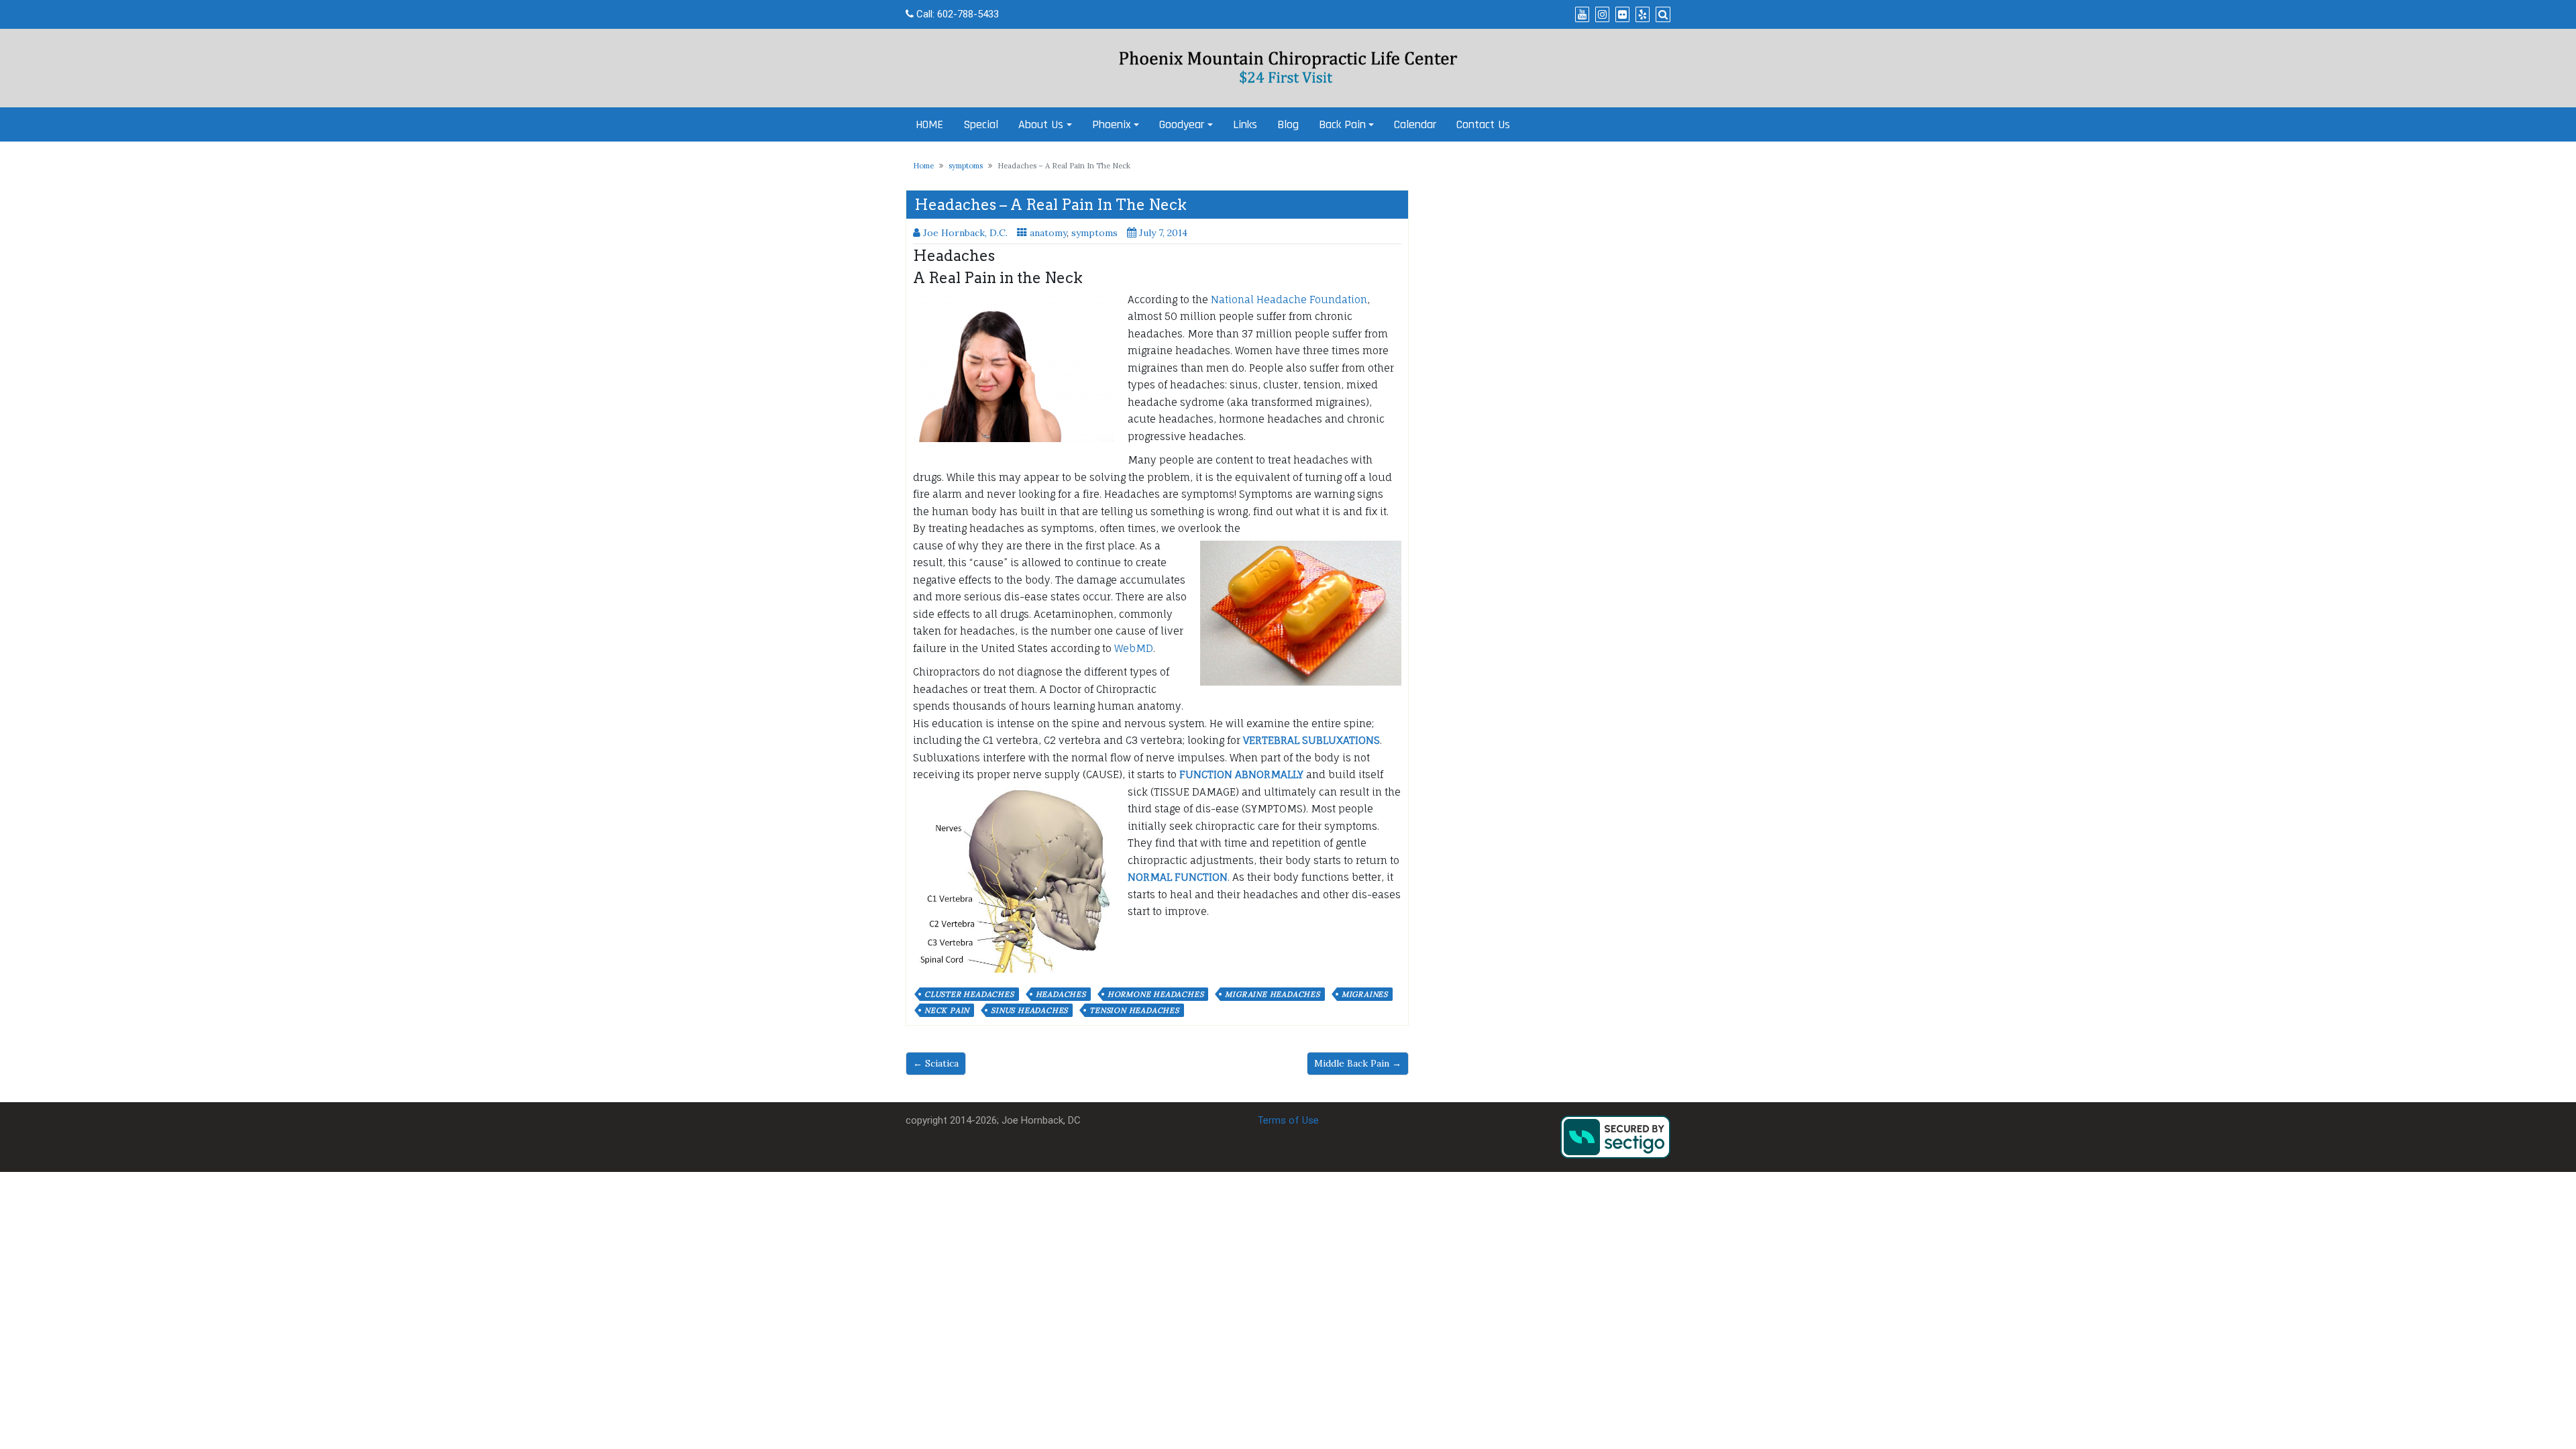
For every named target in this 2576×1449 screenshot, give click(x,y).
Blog (1288, 124)
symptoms (966, 166)
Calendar (1415, 124)
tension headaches (1134, 1010)
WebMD (1134, 648)
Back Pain (1342, 124)
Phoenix (1112, 124)
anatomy (1048, 233)
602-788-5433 (968, 14)
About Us (1041, 124)
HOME (929, 124)
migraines (1365, 994)
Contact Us (1483, 124)
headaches (1061, 994)
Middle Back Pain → (1358, 1063)
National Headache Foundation (1289, 300)
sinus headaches (1029, 1010)
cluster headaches (969, 994)
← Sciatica (936, 1063)
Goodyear (1182, 124)
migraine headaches (1272, 994)
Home (923, 166)
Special (981, 124)
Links (1245, 124)
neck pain (947, 1010)
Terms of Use (1288, 1120)
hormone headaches (1156, 994)
